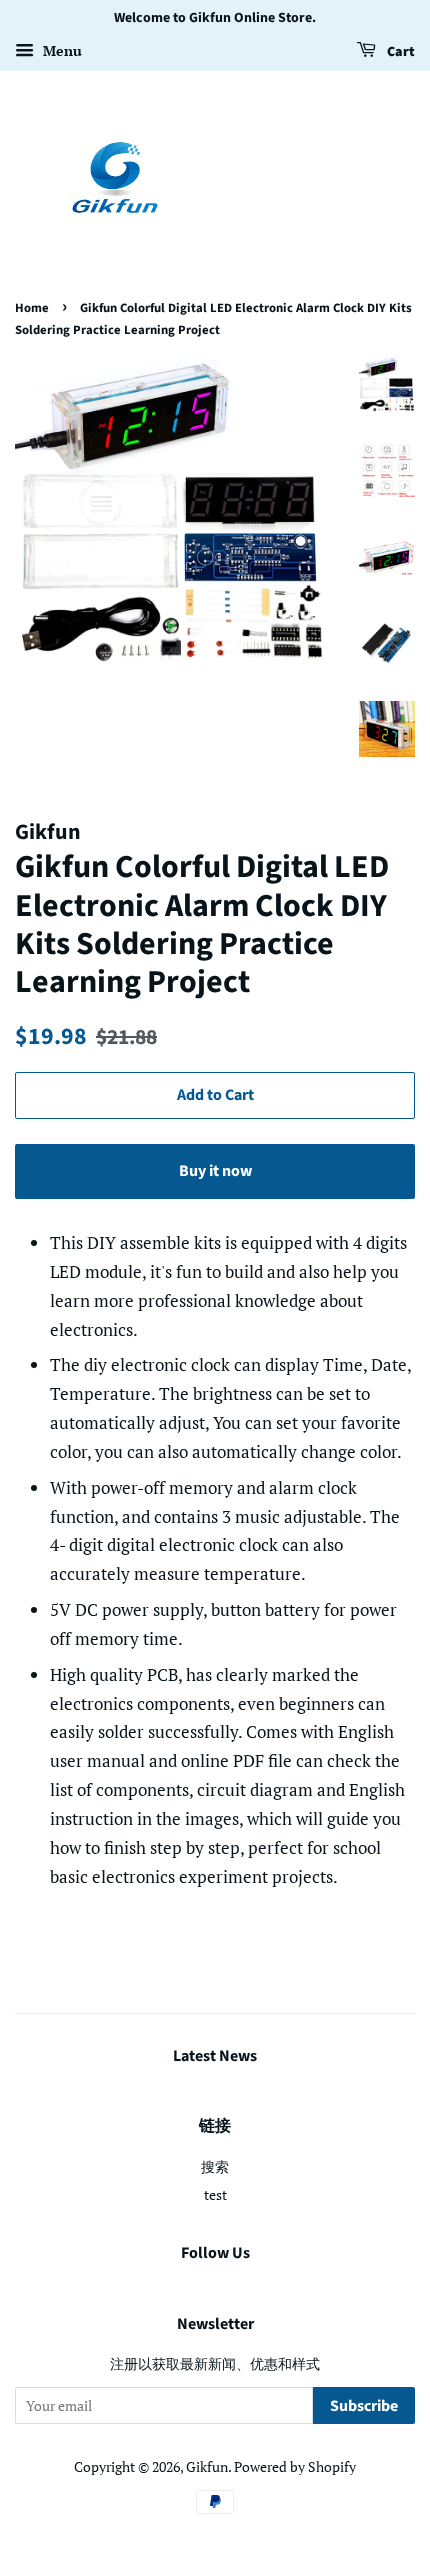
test (215, 2194)
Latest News (215, 2056)
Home (32, 308)
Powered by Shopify (295, 2466)
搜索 (215, 2166)
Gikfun (207, 2466)
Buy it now (215, 1171)
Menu (60, 50)
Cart (399, 52)
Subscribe (364, 2406)
